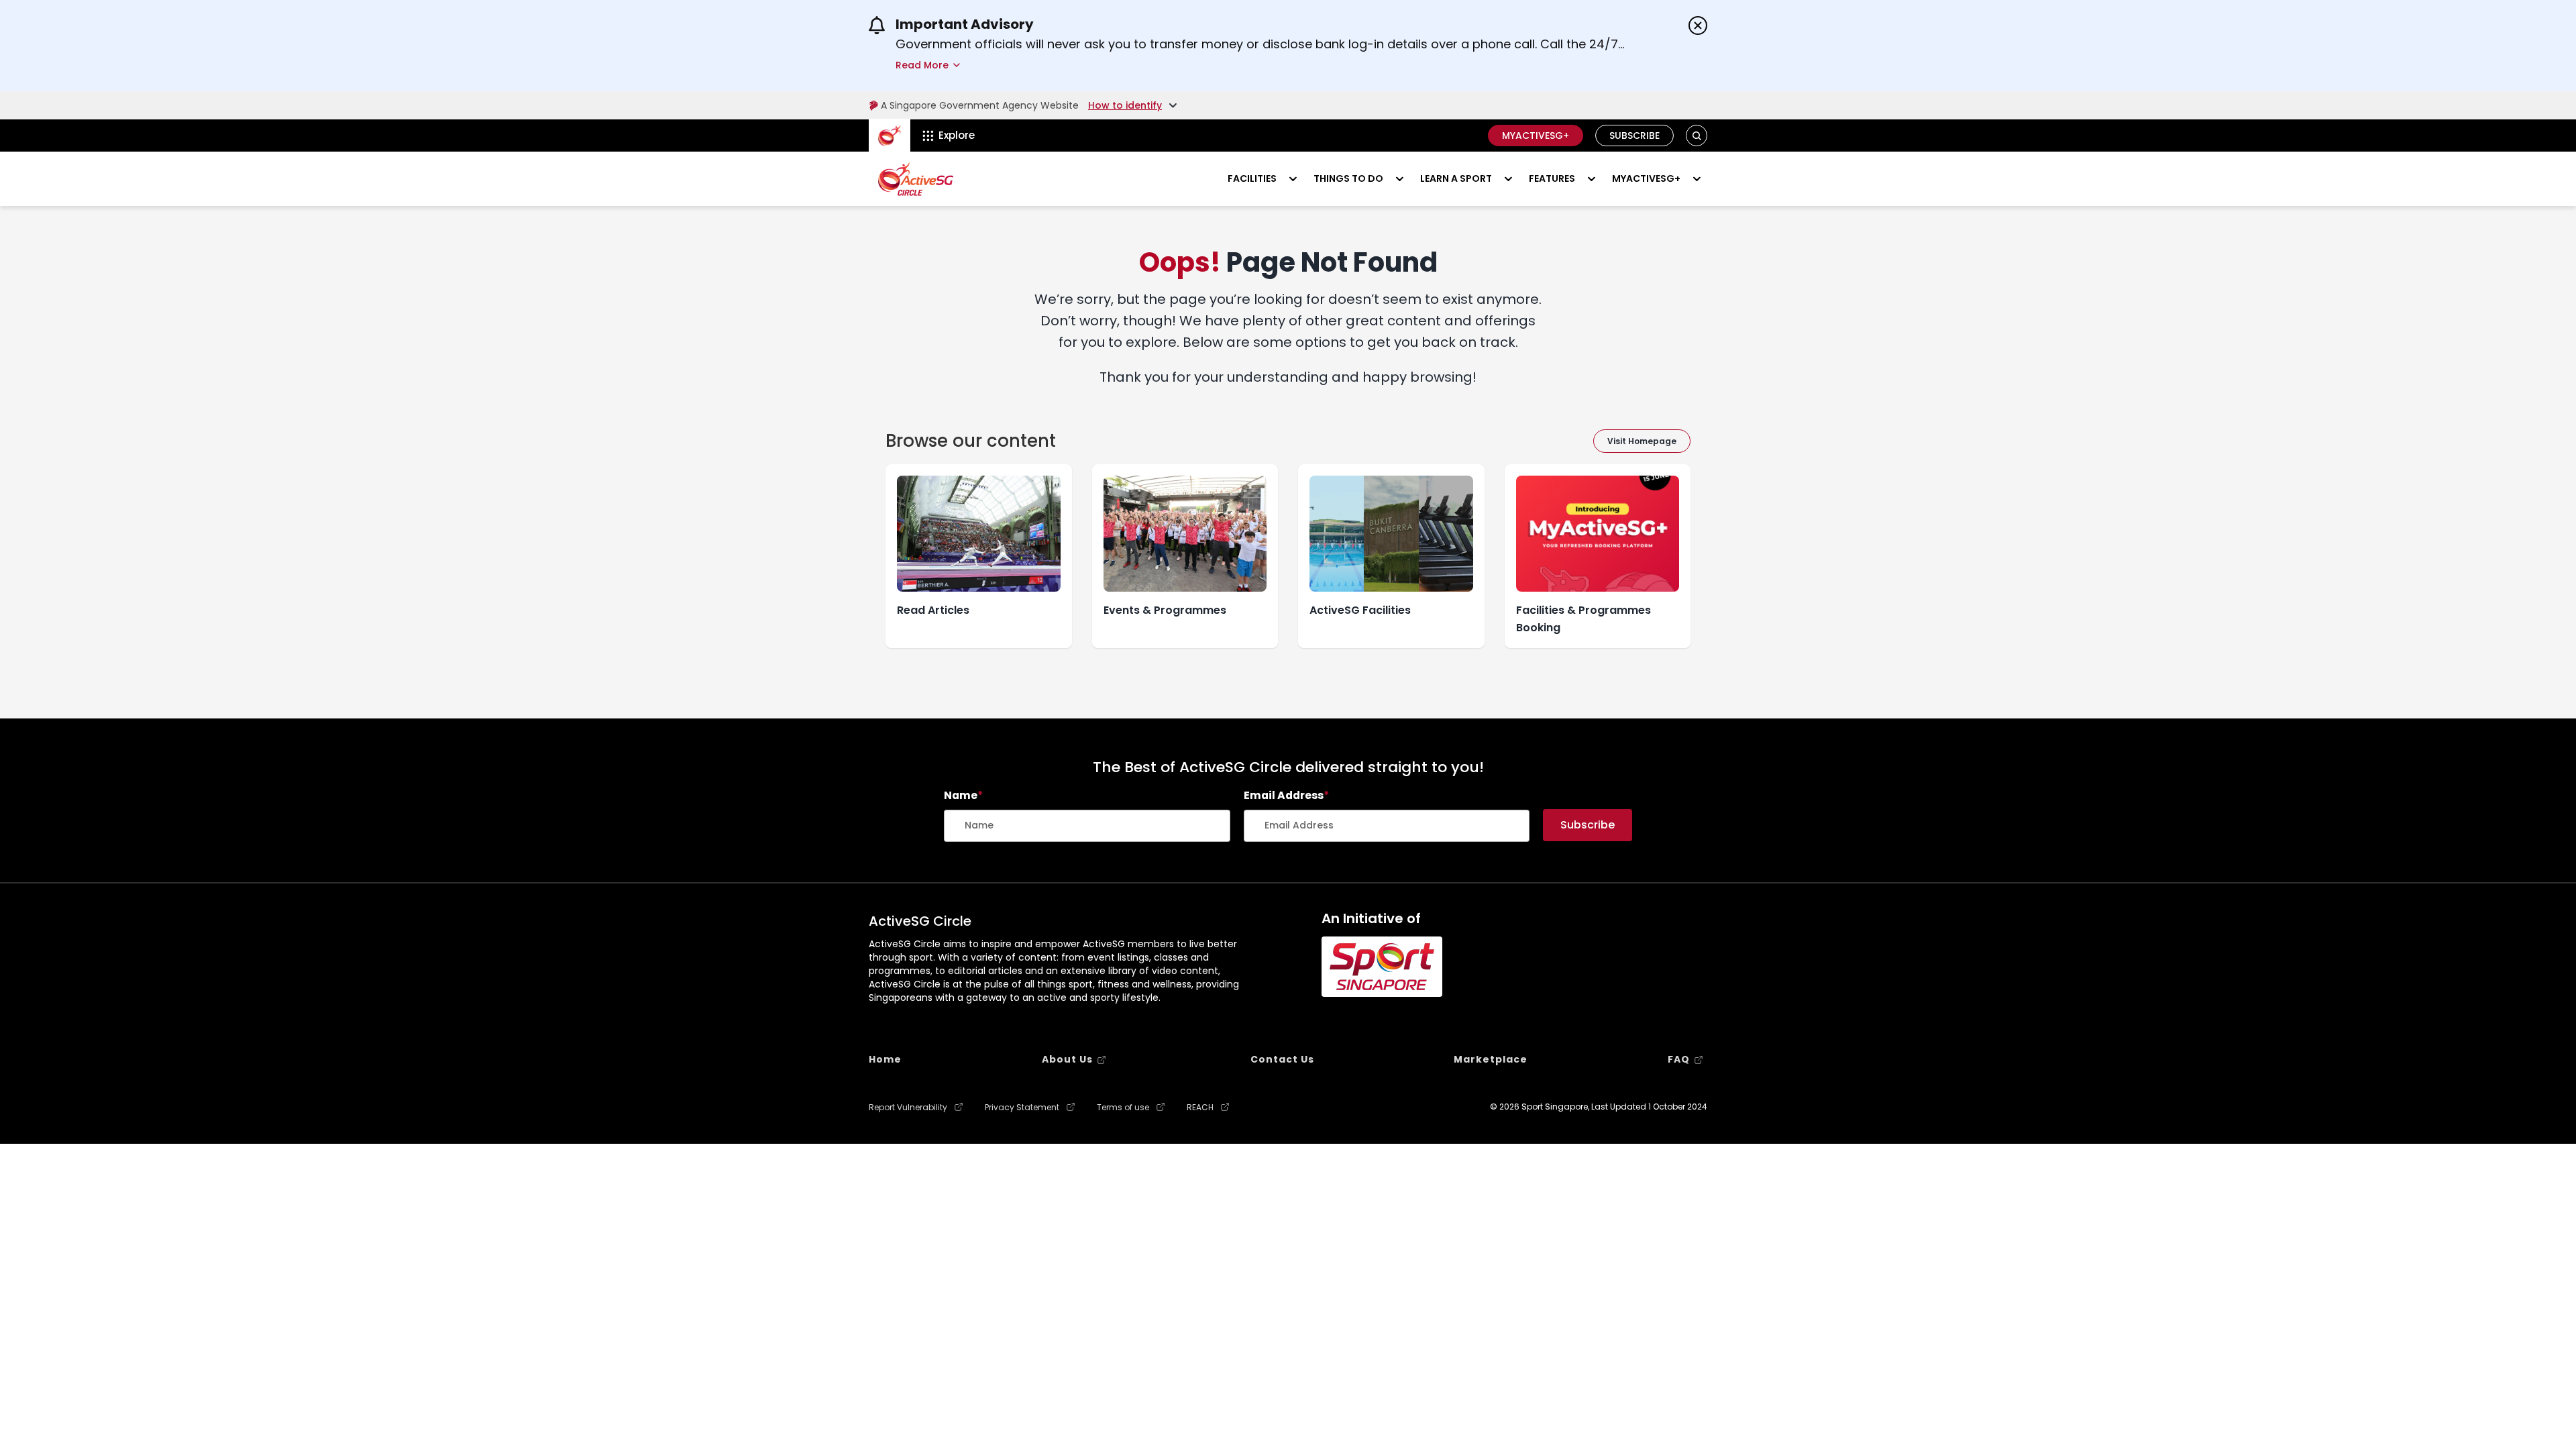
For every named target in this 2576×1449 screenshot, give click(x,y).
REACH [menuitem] (1200, 1108)
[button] (1697, 136)
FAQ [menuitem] (1679, 1059)
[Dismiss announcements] (1698, 25)
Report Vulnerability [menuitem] (908, 1108)
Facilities (1252, 178)
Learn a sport (1456, 178)
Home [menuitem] (885, 1059)
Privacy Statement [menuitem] (1022, 1108)
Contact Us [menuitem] (1282, 1059)
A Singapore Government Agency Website (980, 105)
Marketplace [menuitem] (1491, 1059)
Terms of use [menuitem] (1123, 1108)
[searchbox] (1087, 826)
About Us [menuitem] (1067, 1059)
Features (1552, 178)
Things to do (1348, 178)
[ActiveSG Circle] (916, 179)
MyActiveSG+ (1536, 136)
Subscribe (1634, 136)
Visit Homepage (1642, 441)
